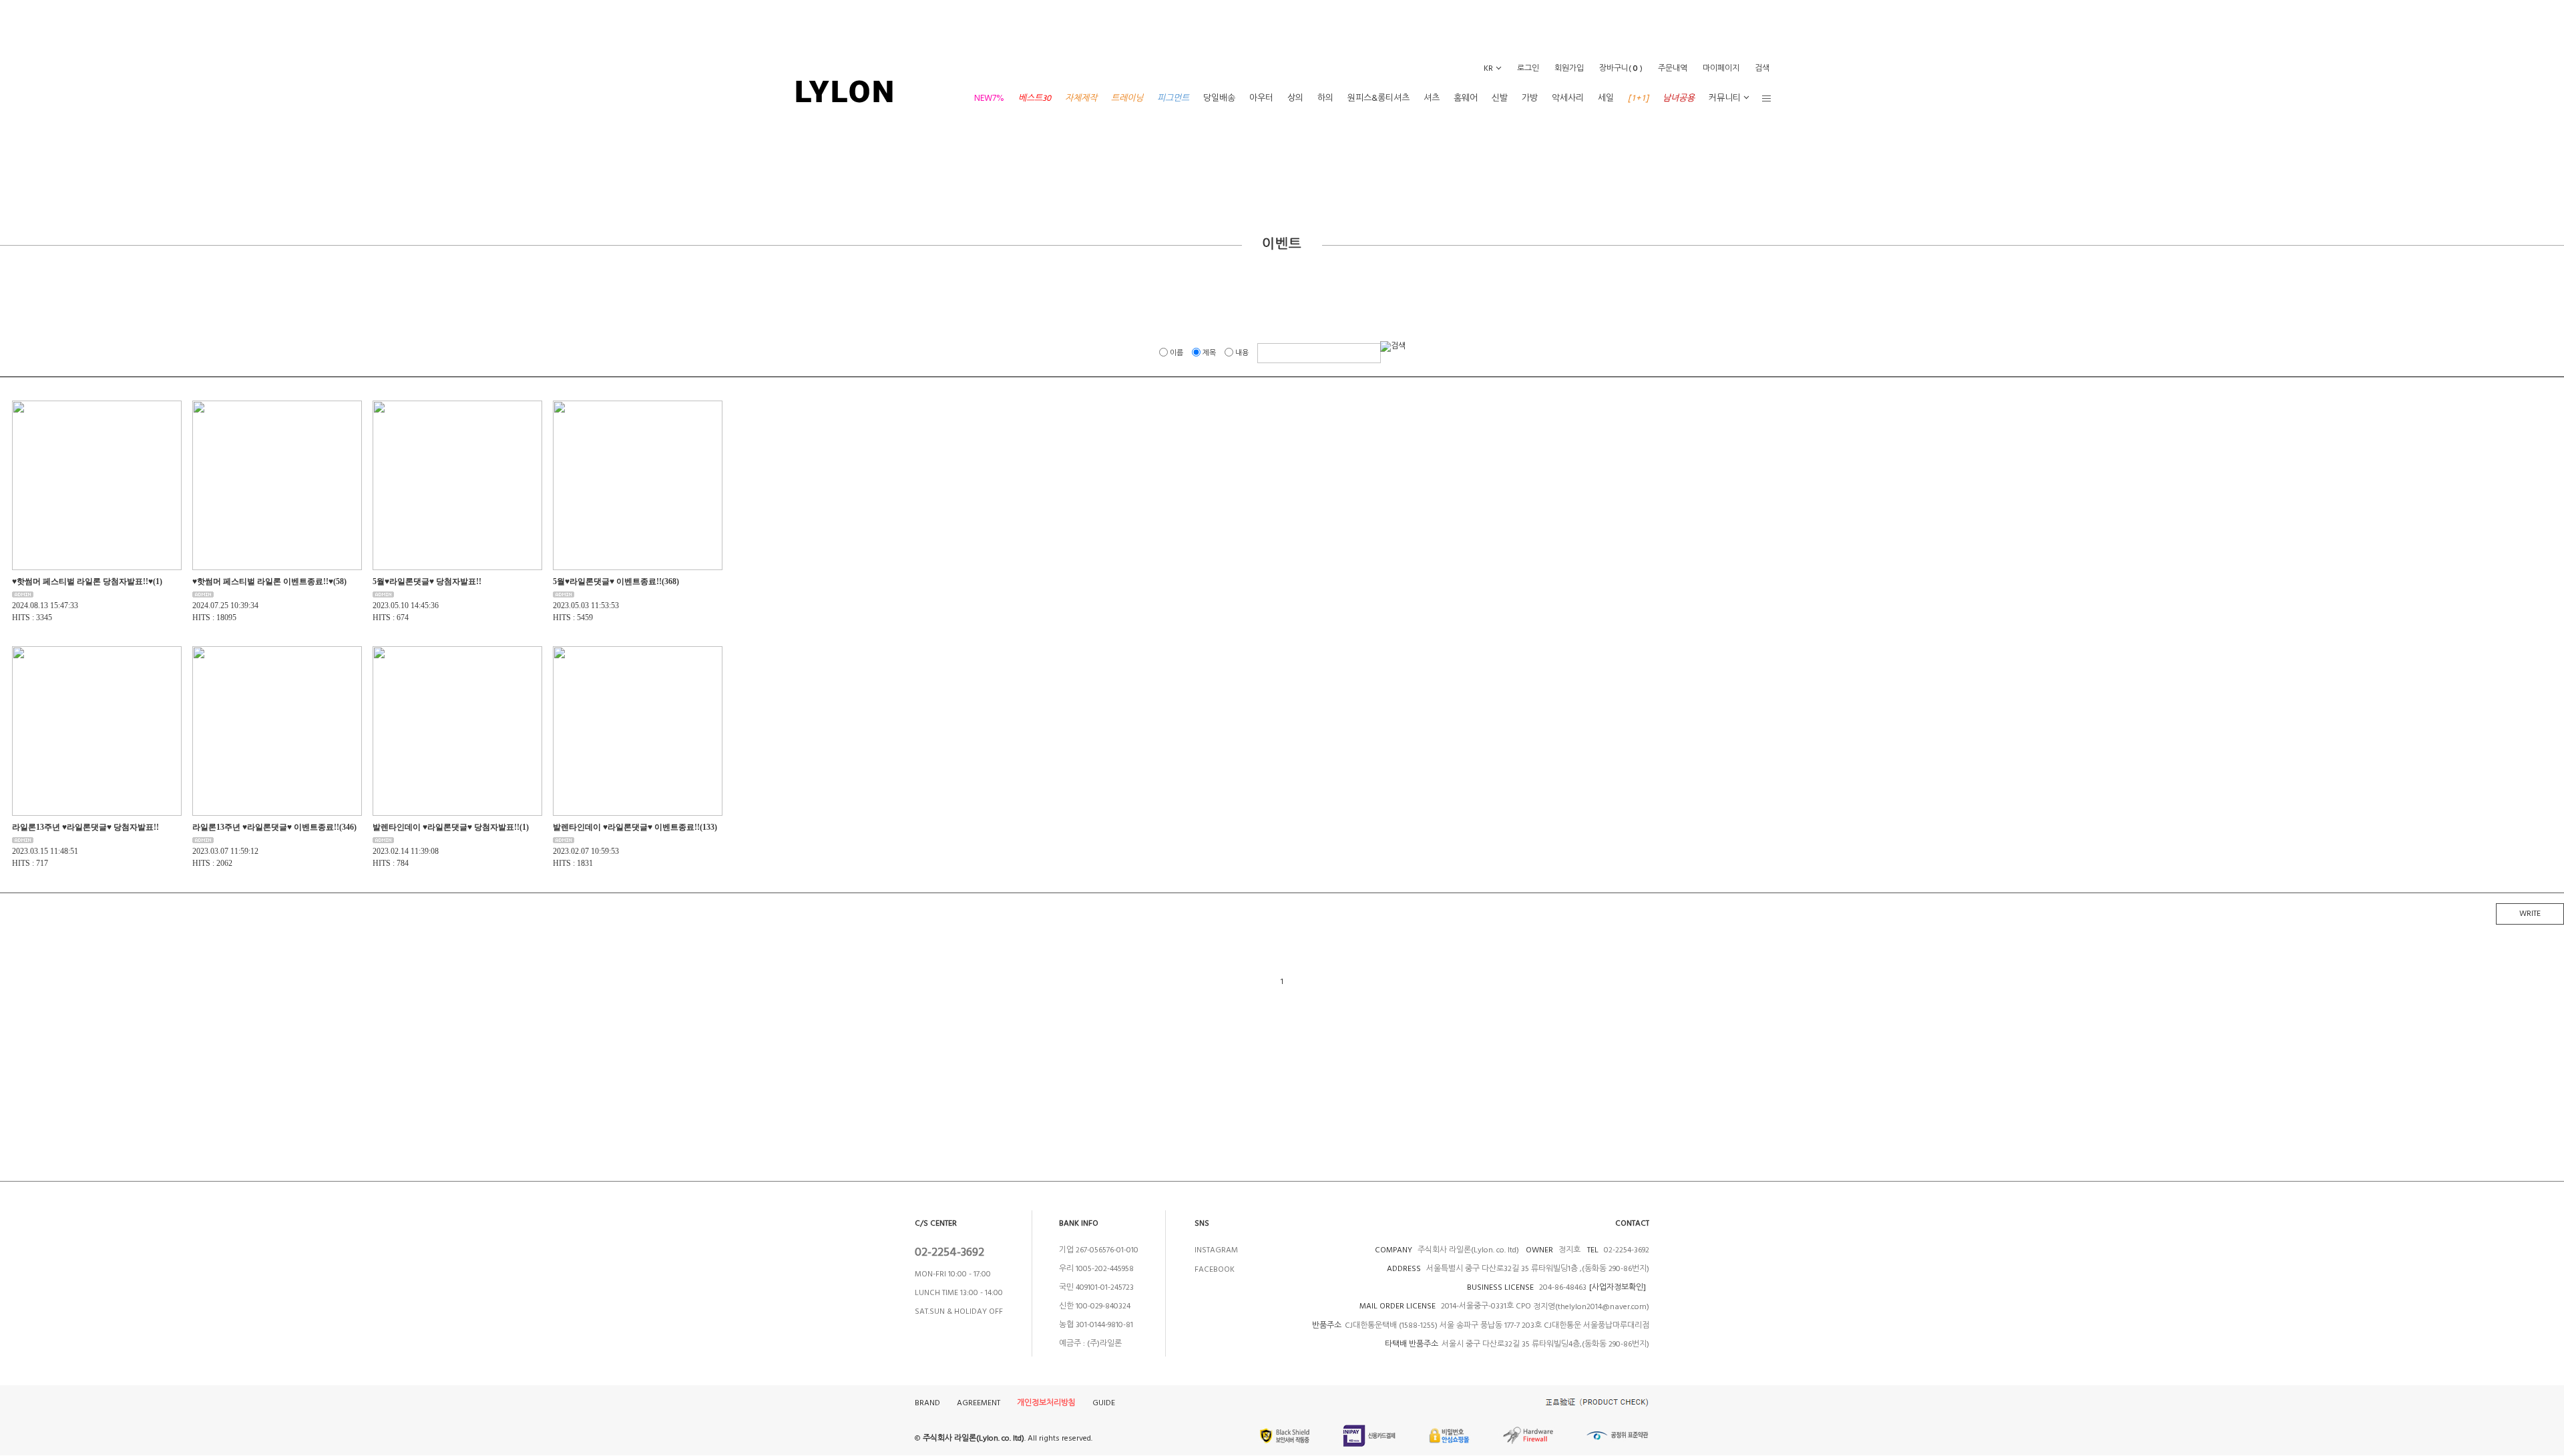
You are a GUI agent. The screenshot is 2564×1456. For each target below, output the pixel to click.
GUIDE (1104, 1403)
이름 (1177, 353)
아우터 (1261, 98)
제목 (1209, 353)
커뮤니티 (1725, 98)
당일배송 (1219, 98)
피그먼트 (1173, 98)
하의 (1325, 98)
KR (1488, 68)
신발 (1500, 98)
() (1621, 68)
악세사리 (1568, 98)
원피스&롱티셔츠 (1378, 98)
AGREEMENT (979, 1403)
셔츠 (1432, 98)
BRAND (927, 1403)
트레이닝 (1127, 98)
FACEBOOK (1215, 1269)
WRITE (2530, 914)
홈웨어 (1466, 98)
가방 (1530, 98)
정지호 (1568, 1250)
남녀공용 (1679, 98)
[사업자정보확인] (1618, 1287)
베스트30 (1035, 98)
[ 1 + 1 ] (1638, 98)
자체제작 (1081, 98)
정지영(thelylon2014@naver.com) (1591, 1307)
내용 (1242, 353)
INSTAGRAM (1216, 1250)
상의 (1295, 98)
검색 (1762, 68)
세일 (1606, 98)
